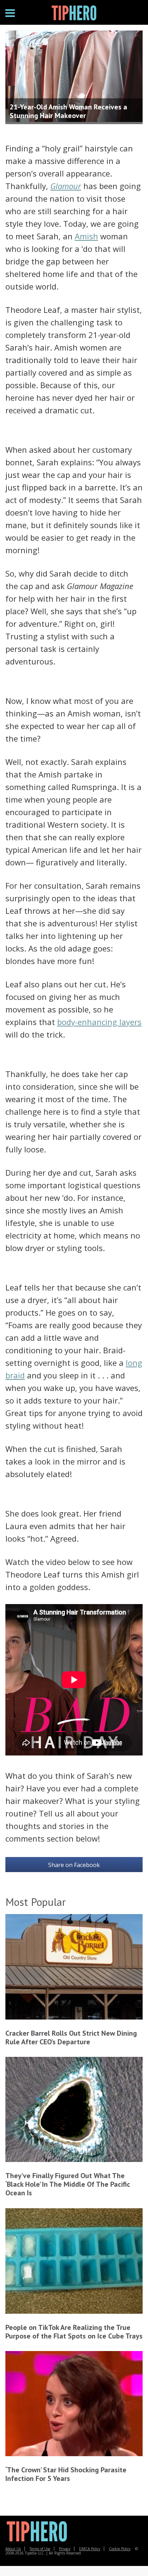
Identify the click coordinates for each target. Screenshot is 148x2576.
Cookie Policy (120, 2549)
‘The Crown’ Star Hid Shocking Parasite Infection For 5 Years (66, 2474)
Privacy (65, 2549)
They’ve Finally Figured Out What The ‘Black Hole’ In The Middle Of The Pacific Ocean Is (68, 2184)
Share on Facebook (74, 1865)
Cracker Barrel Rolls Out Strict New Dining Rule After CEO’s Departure (71, 2037)
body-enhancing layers (99, 1022)
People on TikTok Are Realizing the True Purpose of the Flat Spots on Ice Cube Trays (74, 2332)
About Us (13, 2549)
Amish (86, 236)
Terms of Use (40, 2549)
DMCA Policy (90, 2549)
